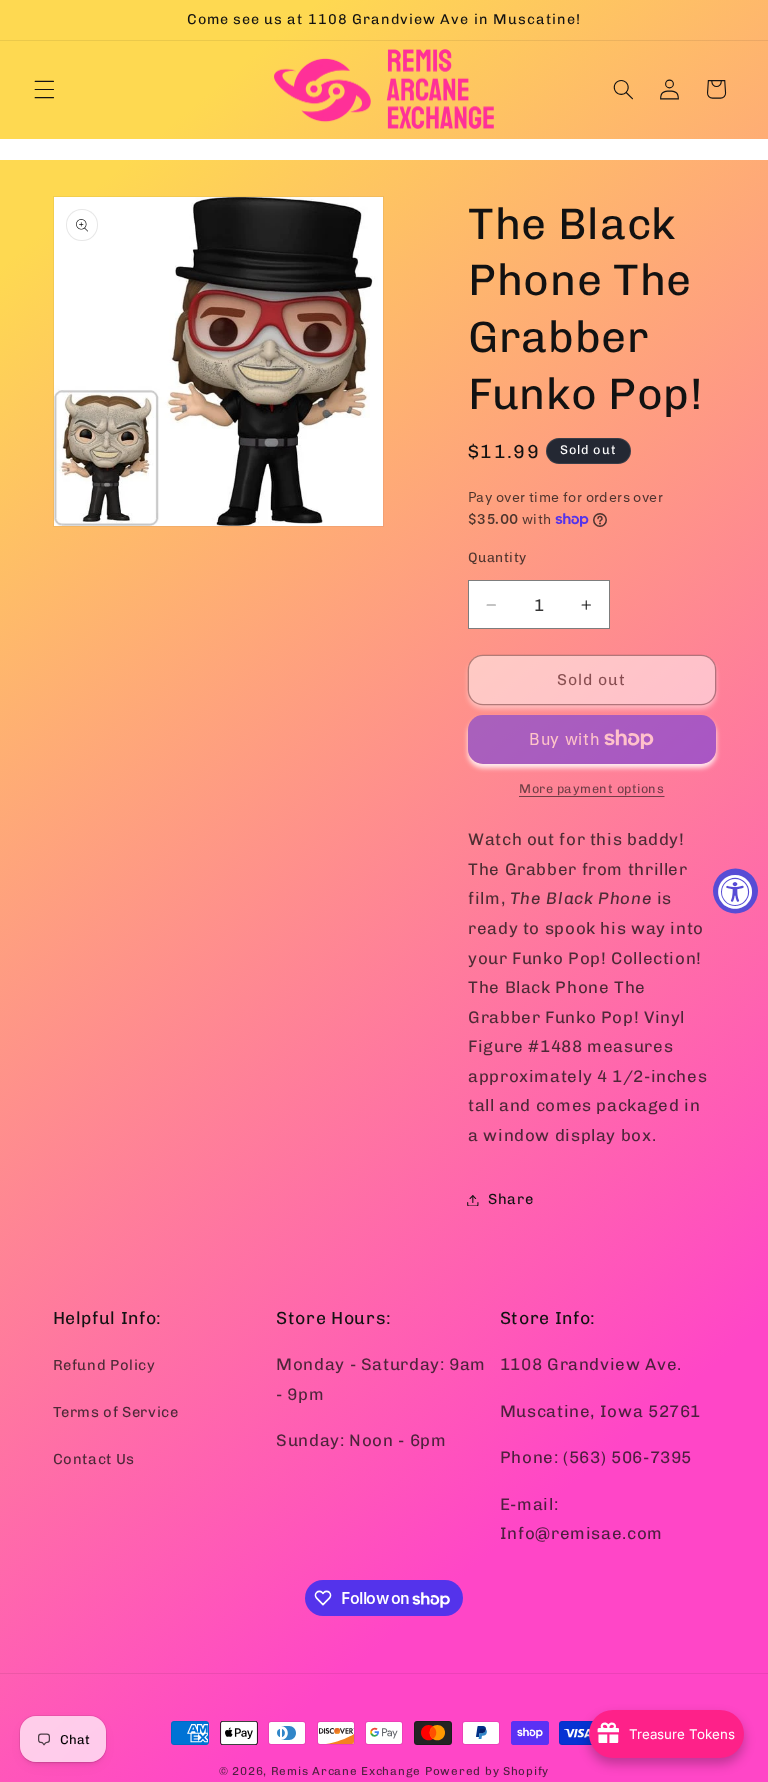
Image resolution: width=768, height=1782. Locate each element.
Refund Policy (104, 1365)
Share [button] (510, 1199)
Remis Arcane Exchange (346, 1771)
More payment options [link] (592, 788)
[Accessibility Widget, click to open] (735, 891)
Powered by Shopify (487, 1771)
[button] (44, 89)
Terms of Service (116, 1412)
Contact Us (94, 1459)
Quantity (497, 557)
